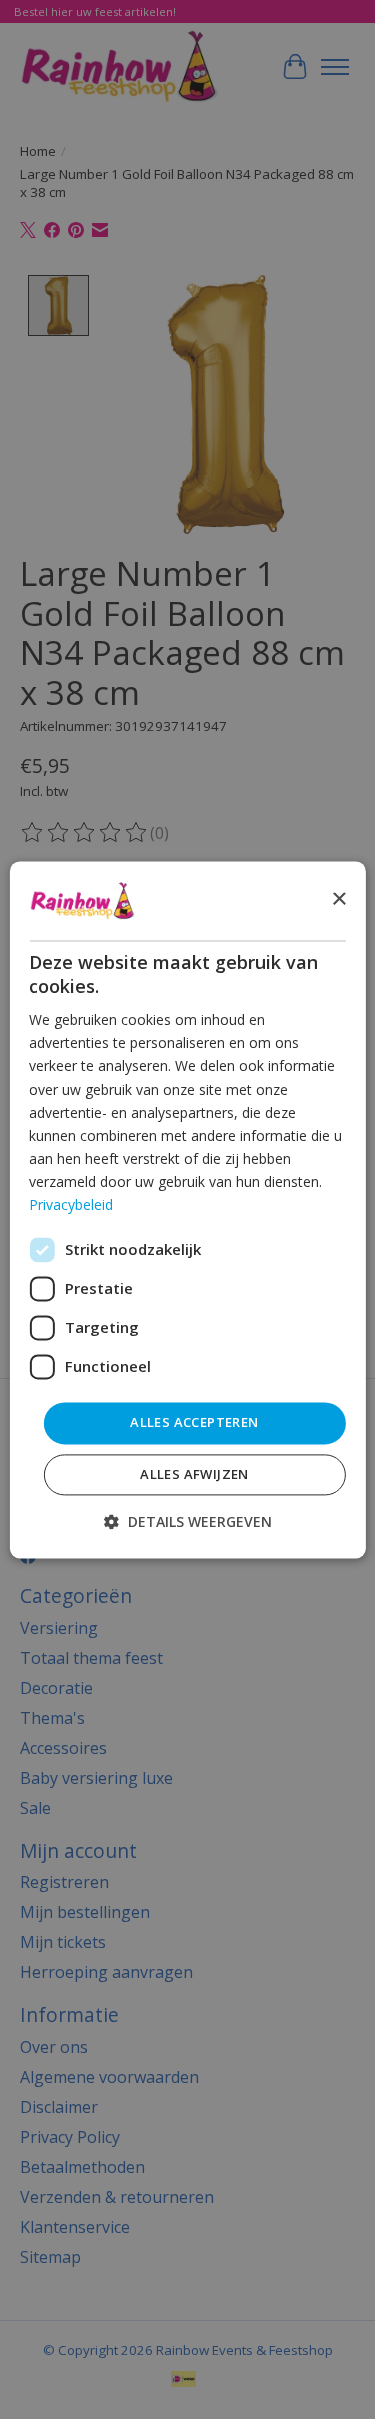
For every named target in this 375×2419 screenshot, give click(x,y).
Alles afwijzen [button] (194, 1474)
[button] (188, 1521)
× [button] (338, 899)
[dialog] (187, 1209)
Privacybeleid (71, 1204)
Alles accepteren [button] (194, 1423)
